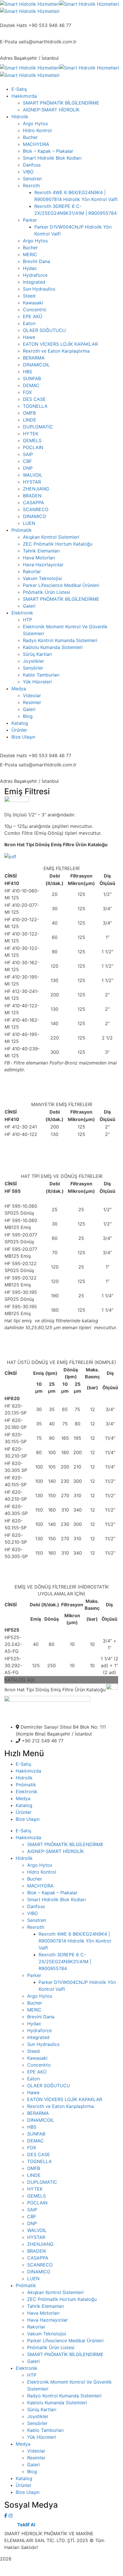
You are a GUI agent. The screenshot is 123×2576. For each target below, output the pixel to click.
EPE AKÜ (37, 2072)
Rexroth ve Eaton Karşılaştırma (60, 2106)
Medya (23, 1798)
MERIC (34, 2010)
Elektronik (27, 1792)
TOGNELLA (39, 2161)
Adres (6, 58)
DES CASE (39, 2154)
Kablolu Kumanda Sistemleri (57, 2403)
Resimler (36, 2458)
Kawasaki (37, 2058)
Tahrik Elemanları (46, 2306)
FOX (32, 2148)
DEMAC (35, 2141)
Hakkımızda (28, 1771)
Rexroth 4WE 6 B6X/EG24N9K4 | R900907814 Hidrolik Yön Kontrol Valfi (75, 1941)
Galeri (33, 2361)
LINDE (34, 2175)
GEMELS (36, 2196)
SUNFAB (36, 2134)
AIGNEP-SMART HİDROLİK (55, 1851)
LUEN (33, 2279)
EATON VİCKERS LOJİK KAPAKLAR (65, 2099)
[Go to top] (61, 2573)
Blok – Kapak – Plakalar (52, 1893)
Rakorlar (36, 2327)
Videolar (36, 2451)
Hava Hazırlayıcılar (47, 2320)
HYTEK (35, 2189)
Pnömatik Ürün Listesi (51, 2347)
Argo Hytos (40, 1865)
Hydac (34, 2024)
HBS (32, 2127)
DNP (32, 2223)
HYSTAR (36, 2237)
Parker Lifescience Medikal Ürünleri (65, 2341)
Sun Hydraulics (43, 2044)
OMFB (34, 2168)
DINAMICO (39, 2272)
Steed (33, 2051)
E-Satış (23, 1764)
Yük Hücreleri (42, 2437)
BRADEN (36, 2251)
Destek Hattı (14, 25)
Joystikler (38, 2416)
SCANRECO (40, 2265)
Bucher (35, 1879)
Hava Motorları (43, 2313)
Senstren (37, 1920)
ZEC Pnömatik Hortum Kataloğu (62, 2299)
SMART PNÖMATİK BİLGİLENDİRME (65, 1844)
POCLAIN (37, 2203)
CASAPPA (38, 2258)
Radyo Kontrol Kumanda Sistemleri (64, 2396)
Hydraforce (39, 2030)
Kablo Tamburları (45, 2430)
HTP (32, 2375)
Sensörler (37, 2423)
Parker (34, 1975)
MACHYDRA (40, 1886)
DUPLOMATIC (42, 2182)
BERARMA (38, 2113)
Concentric (39, 2065)
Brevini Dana (41, 2017)
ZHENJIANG (40, 2244)
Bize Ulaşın (28, 1819)
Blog (32, 2471)
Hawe (33, 2092)
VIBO (32, 1913)
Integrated (38, 2037)
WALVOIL (37, 2230)
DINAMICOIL (41, 2120)
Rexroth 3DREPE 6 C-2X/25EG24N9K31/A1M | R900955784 (65, 1962)
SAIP (32, 2210)
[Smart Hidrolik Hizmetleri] (30, 3)
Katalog (24, 1805)
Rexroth (36, 1927)
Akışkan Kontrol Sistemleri (55, 2292)
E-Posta (9, 42)
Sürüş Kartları (42, 2409)
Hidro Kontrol (42, 1872)
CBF (32, 2216)
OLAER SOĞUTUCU (49, 2086)
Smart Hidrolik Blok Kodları (56, 1899)
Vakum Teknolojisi (47, 2334)
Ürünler (24, 1812)
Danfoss (36, 1906)
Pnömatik (26, 1785)
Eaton (33, 2079)
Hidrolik (24, 1778)
